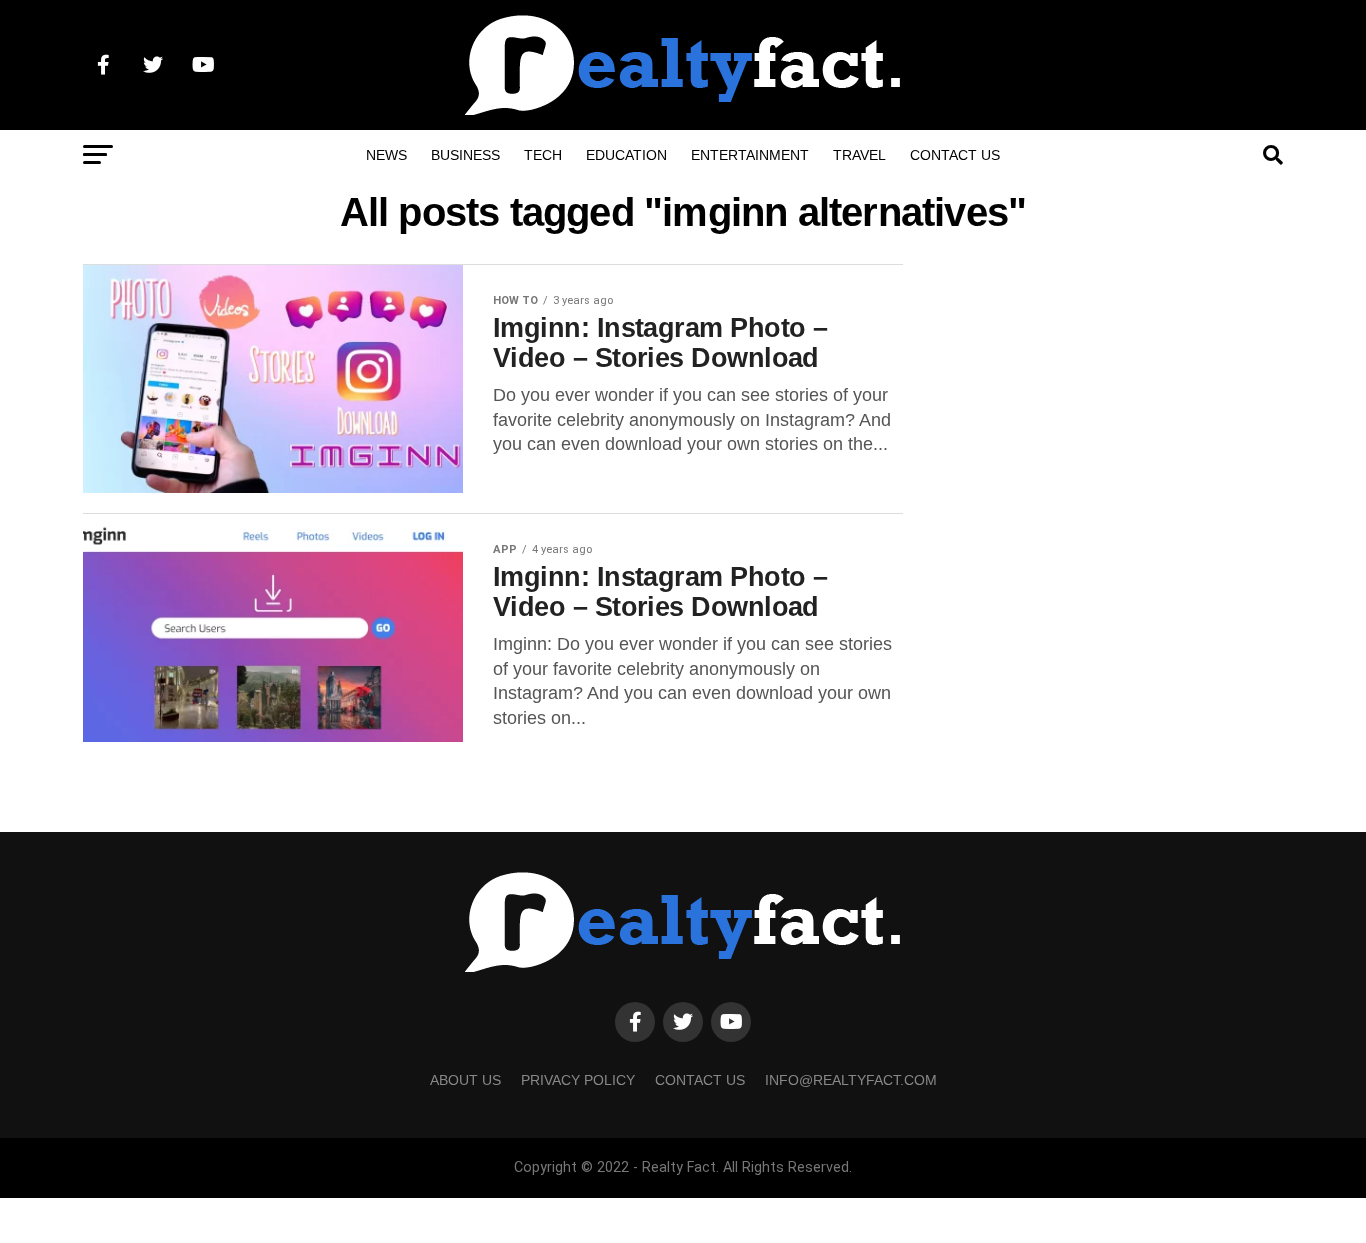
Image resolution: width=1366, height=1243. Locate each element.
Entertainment (750, 155)
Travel (859, 155)
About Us (465, 1080)
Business (465, 155)
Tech (543, 155)
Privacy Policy (578, 1080)
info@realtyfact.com (851, 1080)
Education (626, 155)
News (386, 155)
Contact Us (955, 155)
